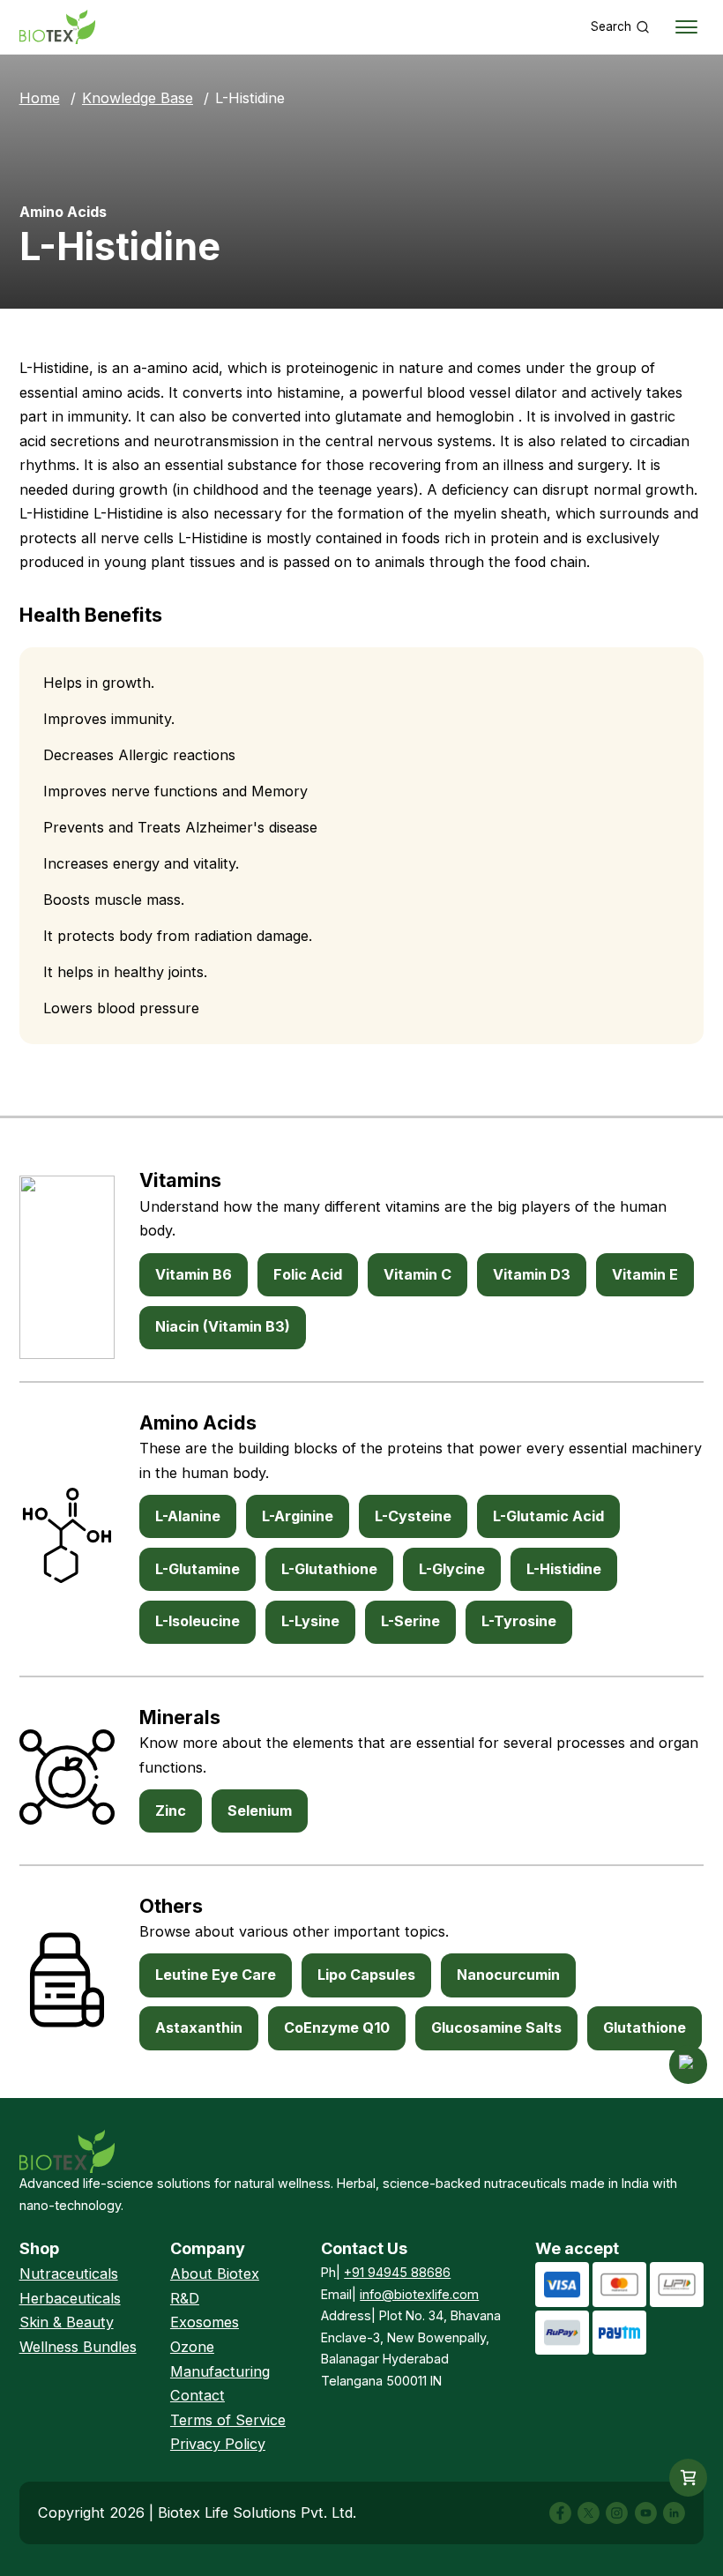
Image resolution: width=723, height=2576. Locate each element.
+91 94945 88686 (397, 2272)
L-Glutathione (329, 1569)
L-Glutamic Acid (548, 1516)
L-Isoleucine (198, 1621)
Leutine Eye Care (216, 1975)
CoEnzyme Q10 (337, 2027)
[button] (688, 2478)
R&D (185, 2298)
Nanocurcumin (508, 1975)
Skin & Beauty (67, 2322)
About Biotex (215, 2274)
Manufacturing (220, 2371)
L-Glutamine (198, 1569)
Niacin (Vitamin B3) (223, 1326)
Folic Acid (308, 1274)
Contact (198, 2395)
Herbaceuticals (70, 2298)
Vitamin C (417, 1274)
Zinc (171, 1811)
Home (40, 98)
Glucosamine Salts (496, 2027)
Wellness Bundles (78, 2347)
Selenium (260, 1811)
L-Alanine (188, 1516)
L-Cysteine (413, 1516)
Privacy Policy (218, 2444)
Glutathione (645, 2027)
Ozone (192, 2347)
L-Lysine (310, 1621)
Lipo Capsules (366, 1975)
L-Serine (410, 1621)
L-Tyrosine (519, 1621)
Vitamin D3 (532, 1274)
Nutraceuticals (69, 2274)
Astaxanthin (199, 2027)
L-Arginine (298, 1516)
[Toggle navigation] (687, 27)
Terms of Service (228, 2420)
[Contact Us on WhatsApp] (688, 2064)
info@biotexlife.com (419, 2294)
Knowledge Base (138, 98)
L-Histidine (564, 1569)
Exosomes (205, 2322)
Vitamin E (645, 1274)
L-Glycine (452, 1569)
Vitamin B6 (194, 1274)
